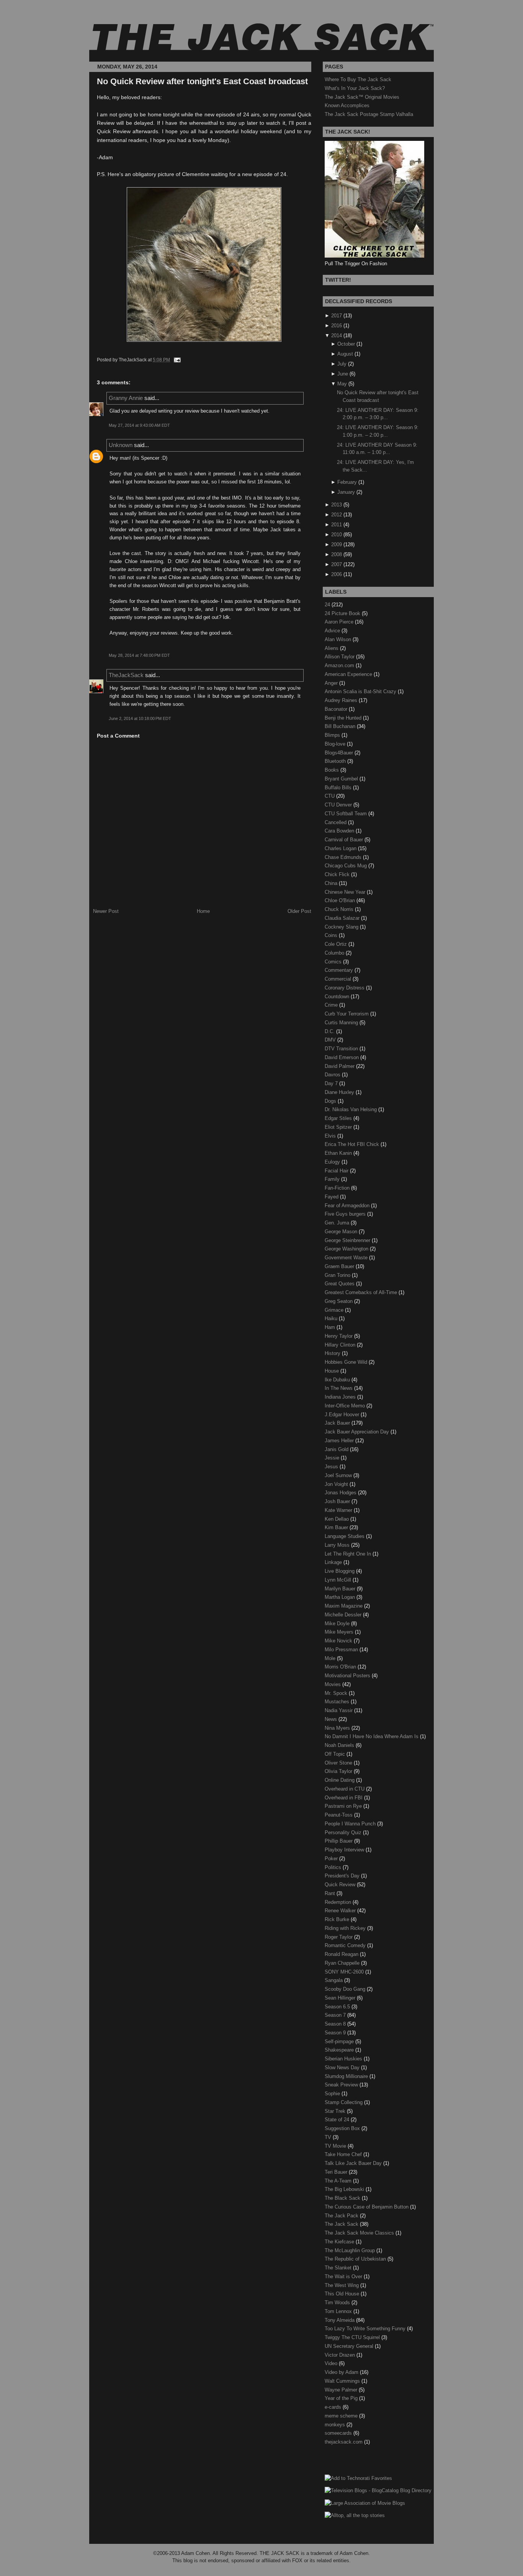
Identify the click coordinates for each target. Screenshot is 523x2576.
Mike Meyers (340, 1632)
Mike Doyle (338, 1623)
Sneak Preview (342, 2085)
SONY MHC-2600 (345, 1972)
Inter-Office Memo (346, 1406)
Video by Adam (342, 2372)
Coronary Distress (345, 988)
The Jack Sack (342, 2224)
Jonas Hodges (341, 1493)
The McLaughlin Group (351, 2250)
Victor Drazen (341, 2355)
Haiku (332, 1318)
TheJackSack (126, 675)
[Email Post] (176, 360)
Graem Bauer (340, 1266)
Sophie (333, 2094)
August (345, 354)
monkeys (336, 2425)
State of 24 (338, 2120)
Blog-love (336, 744)
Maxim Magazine (344, 1606)
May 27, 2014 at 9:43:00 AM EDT (139, 425)
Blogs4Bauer (340, 753)
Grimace (335, 1310)
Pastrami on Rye (344, 1806)
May (342, 384)
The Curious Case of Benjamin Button (367, 2207)
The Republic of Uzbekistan (356, 2259)
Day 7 (332, 1083)
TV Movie (336, 2146)
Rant (331, 1893)
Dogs (331, 1101)
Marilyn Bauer (341, 1589)
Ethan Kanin (339, 1153)
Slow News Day (343, 2067)
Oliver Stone (339, 1763)
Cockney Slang (342, 927)
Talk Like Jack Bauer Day (354, 2163)
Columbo (335, 953)
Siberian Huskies (344, 2059)
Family (333, 1179)
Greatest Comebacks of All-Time (362, 1292)
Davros (333, 1075)
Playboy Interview (345, 1850)
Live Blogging (340, 1571)
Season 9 (336, 2033)
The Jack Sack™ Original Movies (362, 97)
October (346, 344)
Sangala (334, 1980)
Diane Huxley (340, 1092)
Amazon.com (340, 665)
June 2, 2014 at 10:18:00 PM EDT (140, 718)
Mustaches (338, 1702)
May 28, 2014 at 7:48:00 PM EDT (139, 655)
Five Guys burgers (346, 1214)
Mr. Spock (337, 1693)
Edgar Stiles (339, 1118)
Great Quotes (340, 1284)
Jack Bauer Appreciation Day (358, 1432)
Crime (332, 1005)
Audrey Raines (342, 700)
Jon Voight (337, 1484)
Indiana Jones (341, 1397)
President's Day (343, 1876)
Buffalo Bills (339, 788)
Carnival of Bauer (345, 840)
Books (333, 770)
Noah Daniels (340, 1745)
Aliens (332, 648)
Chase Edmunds (344, 857)
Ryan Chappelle (343, 1963)
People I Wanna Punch (351, 1824)
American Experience (349, 674)
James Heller (340, 1441)
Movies (333, 1684)
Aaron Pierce (340, 622)
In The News (339, 1388)
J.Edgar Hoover (343, 1415)
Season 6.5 (338, 2007)
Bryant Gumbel (342, 779)
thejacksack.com (344, 2442)
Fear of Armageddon (348, 1206)
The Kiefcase (340, 2242)
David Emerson (342, 1057)
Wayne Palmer (342, 2390)
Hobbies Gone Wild (347, 1362)
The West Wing (342, 2285)
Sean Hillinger (341, 1998)
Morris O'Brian (341, 1667)
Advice (333, 631)
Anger (332, 683)
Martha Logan (341, 1597)
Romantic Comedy (346, 1945)
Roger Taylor (339, 1937)
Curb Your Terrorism (347, 1014)
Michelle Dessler (344, 1615)
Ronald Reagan (342, 1954)
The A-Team (339, 2181)
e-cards (334, 2407)
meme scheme (342, 2416)
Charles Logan (341, 848)
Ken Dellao (337, 1519)
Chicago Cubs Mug (346, 866)
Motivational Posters (348, 1676)
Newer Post (106, 911)
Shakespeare (340, 2050)
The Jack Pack (342, 2216)
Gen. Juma (338, 1223)
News (332, 1719)
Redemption (339, 1902)
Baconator (337, 709)
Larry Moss (338, 1545)
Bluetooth (336, 761)
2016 (337, 326)
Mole (331, 1658)
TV (329, 2137)
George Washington (347, 1249)
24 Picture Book (343, 613)
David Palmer (340, 1066)
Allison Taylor (340, 657)
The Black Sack (343, 2198)
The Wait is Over (344, 2276)
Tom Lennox (339, 2311)
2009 (337, 544)
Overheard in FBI (344, 1798)
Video (332, 2363)
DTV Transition (342, 1049)
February (347, 482)
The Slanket (339, 2268)
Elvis (331, 1136)
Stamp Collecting (344, 2102)
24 (328, 605)
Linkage (334, 1562)
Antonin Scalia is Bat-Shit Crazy (361, 691)
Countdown (338, 997)
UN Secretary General (350, 2346)
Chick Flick (338, 874)
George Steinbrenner (348, 1240)
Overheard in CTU (345, 1789)
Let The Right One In (349, 1554)
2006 (337, 574)
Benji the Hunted (344, 718)
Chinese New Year (346, 892)
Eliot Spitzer (339, 1127)
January (346, 492)
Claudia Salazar (343, 918)
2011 (337, 525)
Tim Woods (338, 2303)
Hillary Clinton (341, 1345)
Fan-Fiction (338, 1188)
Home (203, 911)
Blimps (333, 735)
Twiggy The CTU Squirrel (353, 2337)
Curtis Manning (342, 1023)
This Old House (343, 2294)
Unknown (121, 445)
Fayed (332, 1197)
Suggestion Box (343, 2128)
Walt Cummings (343, 2381)
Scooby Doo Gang (346, 1989)
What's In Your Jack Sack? (355, 88)
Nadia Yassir (339, 1710)
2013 (337, 505)
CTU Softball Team (346, 814)
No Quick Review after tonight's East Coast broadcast (202, 81)
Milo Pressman (342, 1650)
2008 (337, 554)
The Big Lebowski (345, 2189)
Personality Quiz (344, 1832)
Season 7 (336, 2015)
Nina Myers (338, 1728)
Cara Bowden (340, 831)
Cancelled (336, 822)
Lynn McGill (339, 1580)
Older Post (299, 911)
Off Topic (336, 1754)
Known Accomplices (347, 105)
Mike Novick (339, 1641)
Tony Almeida (340, 2320)
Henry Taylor (339, 1336)
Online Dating (340, 1780)
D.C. (330, 1031)
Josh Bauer (338, 1501)
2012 (337, 515)
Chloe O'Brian (341, 900)
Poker (332, 1859)
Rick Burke (338, 1919)
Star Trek (336, 2111)
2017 (337, 316)
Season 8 (336, 2024)
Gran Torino (338, 1275)
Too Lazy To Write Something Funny (366, 2329)
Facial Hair (337, 1171)
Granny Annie (126, 398)
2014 (337, 335)
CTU (330, 796)
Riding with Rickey (346, 1928)
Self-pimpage (340, 2041)
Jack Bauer (338, 1423)
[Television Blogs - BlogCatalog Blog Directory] (378, 2490)
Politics (334, 1867)
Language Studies (345, 1536)
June (343, 374)
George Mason (342, 1232)
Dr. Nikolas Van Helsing (351, 1109)
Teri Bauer (337, 2172)
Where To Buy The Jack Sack (358, 79)
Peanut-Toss (339, 1815)
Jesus (332, 1467)
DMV (331, 1040)
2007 (337, 564)
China (332, 883)
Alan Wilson (339, 639)
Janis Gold (337, 1449)
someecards (339, 2433)
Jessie (333, 1458)
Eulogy (333, 1162)
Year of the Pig (342, 2398)
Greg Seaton (339, 1301)
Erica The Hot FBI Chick (353, 1144)
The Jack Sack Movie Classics (360, 2233)
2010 (337, 535)
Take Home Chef (344, 2154)
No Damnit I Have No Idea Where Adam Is (372, 1736)
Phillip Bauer (339, 1841)
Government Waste (347, 1258)
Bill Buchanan (341, 726)
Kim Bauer (337, 1527)
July (342, 364)
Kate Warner (339, 1510)
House (333, 1371)
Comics (334, 962)
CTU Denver (339, 805)
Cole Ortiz (337, 944)
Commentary (340, 970)
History (333, 1353)
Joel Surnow (339, 1475)
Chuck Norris (340, 909)
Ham (331, 1327)
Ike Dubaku (338, 1380)
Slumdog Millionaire (347, 2076)
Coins (332, 935)
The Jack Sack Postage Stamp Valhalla (369, 114)
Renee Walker (341, 1911)
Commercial (339, 979)
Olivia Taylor (339, 1771)
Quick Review (341, 1885)
